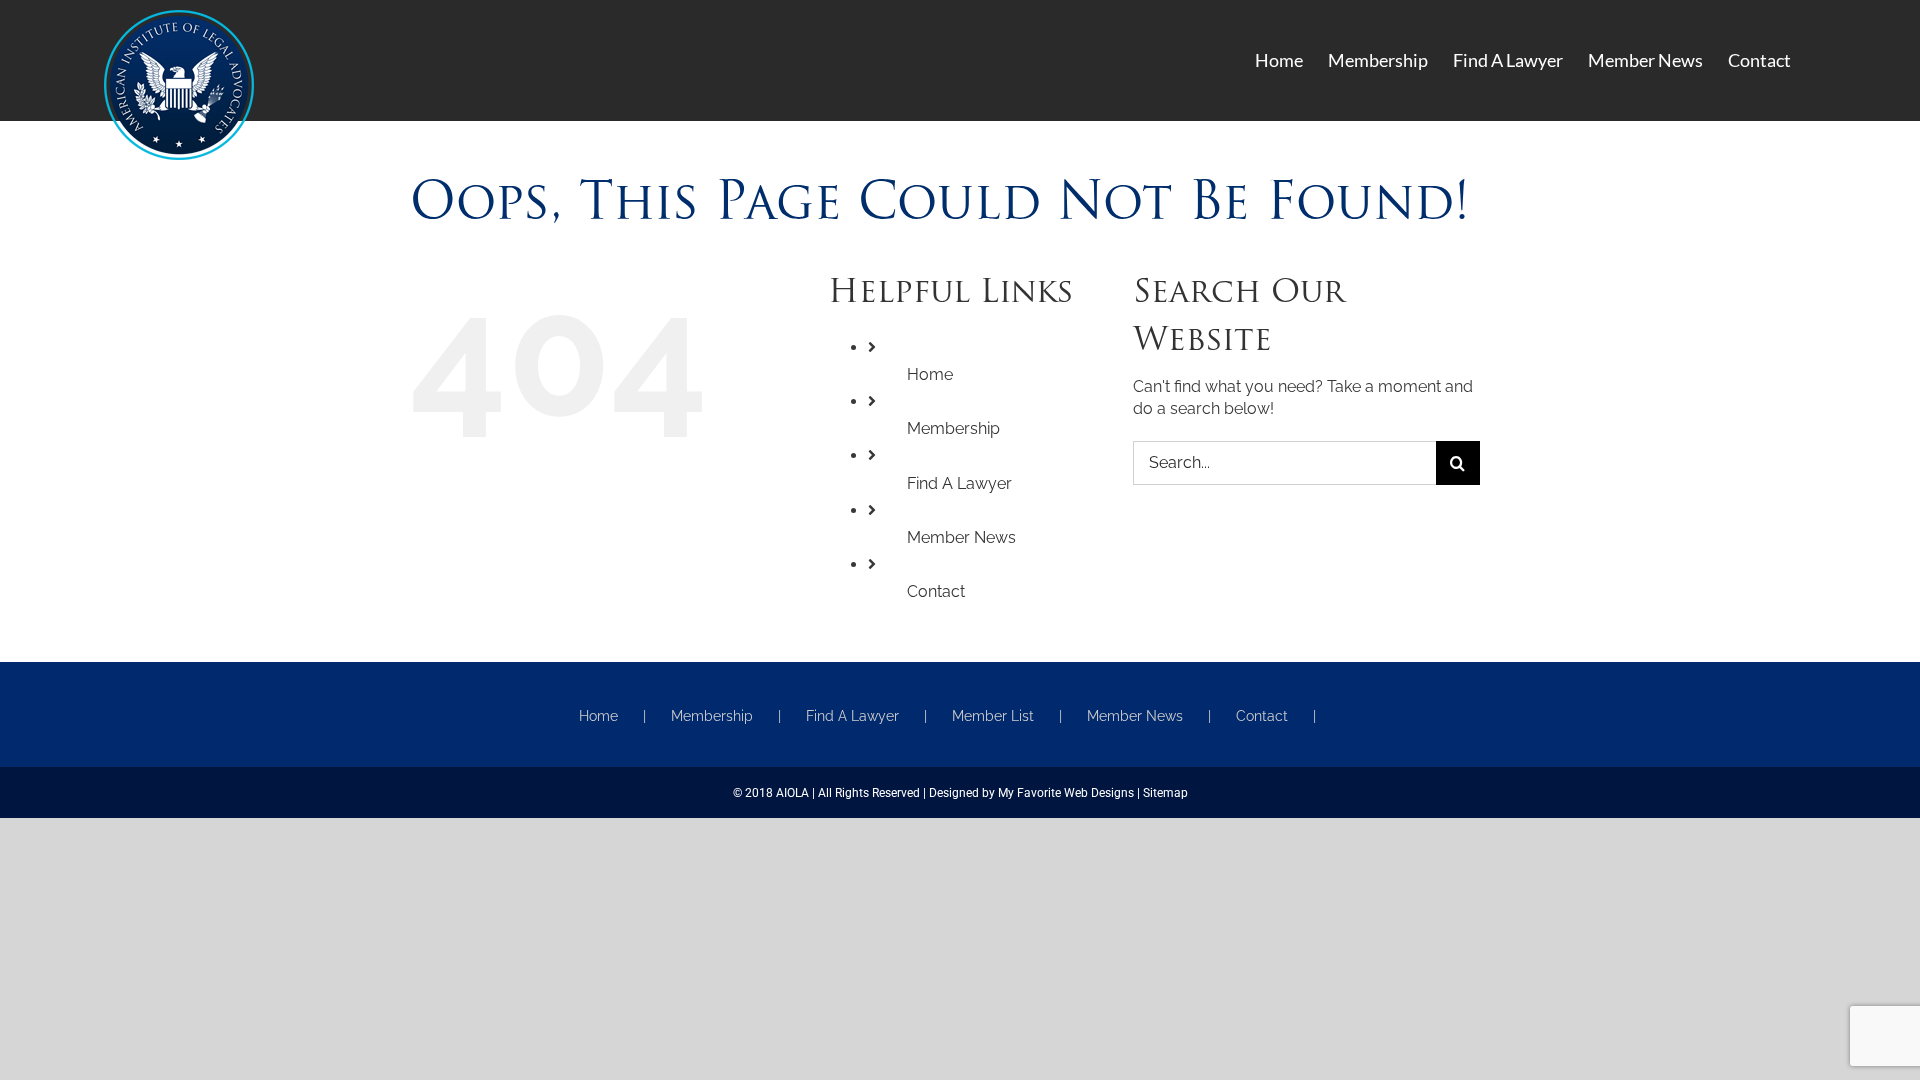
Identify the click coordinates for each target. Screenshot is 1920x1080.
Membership (953, 428)
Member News (961, 537)
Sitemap (1165, 793)
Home (930, 374)
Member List (993, 716)
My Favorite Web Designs (1066, 793)
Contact (936, 591)
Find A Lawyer (959, 483)
